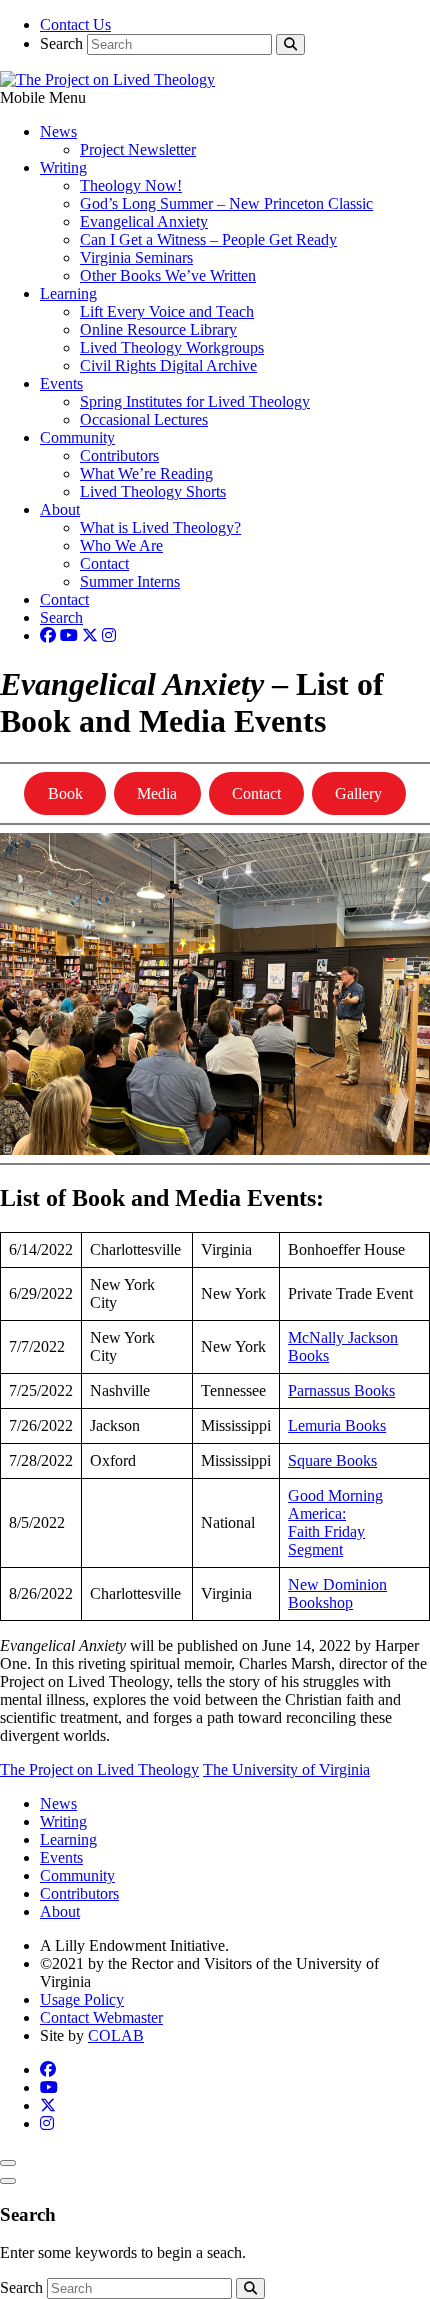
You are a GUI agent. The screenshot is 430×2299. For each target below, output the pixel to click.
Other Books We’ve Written (168, 275)
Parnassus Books (341, 1390)
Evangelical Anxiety (144, 221)
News (58, 131)
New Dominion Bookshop (337, 1593)
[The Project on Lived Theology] (107, 79)
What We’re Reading (146, 473)
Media (157, 793)
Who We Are (121, 545)
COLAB (116, 2035)
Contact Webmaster (101, 2017)
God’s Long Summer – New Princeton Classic (226, 203)
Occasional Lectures (144, 419)
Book (65, 793)
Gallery (358, 793)
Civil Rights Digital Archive (168, 365)
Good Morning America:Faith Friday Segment (335, 1522)
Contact (104, 563)
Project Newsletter (138, 149)
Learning (68, 293)
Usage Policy (82, 1999)
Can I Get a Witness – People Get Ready (208, 239)
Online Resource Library (158, 329)
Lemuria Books (337, 1425)
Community (77, 437)
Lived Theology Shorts (153, 491)
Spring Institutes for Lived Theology (195, 401)
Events (61, 383)
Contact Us (75, 24)
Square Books (332, 1460)
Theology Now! (131, 185)
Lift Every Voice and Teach (167, 311)
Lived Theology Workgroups (172, 347)
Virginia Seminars (136, 257)
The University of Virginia (286, 1769)
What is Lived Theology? (160, 527)
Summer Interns (130, 581)
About (60, 509)
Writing (63, 167)
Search (61, 43)
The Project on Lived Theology (99, 1769)
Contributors (119, 455)
